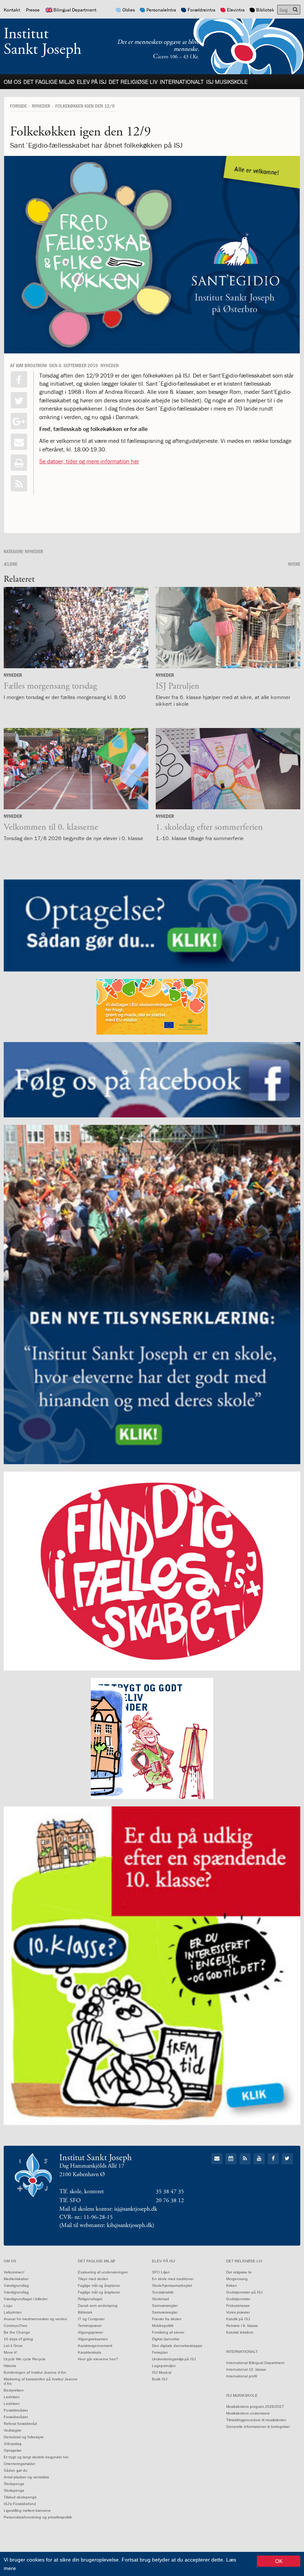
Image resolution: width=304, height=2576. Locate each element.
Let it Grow (13, 2346)
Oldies (129, 10)
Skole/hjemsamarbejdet (172, 2286)
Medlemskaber (16, 2279)
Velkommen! (14, 2272)
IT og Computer (91, 2319)
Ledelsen (12, 2397)
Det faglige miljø (49, 82)
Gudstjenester (238, 2299)
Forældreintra (201, 10)
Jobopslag (13, 2444)
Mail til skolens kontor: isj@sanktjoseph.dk (108, 2209)
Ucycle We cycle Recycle (25, 2359)
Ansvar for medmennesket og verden (35, 2319)
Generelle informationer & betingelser (258, 2427)
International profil (242, 2376)
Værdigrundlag (16, 2286)
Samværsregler (165, 2306)
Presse (33, 10)
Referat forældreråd (20, 2424)
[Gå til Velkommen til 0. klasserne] (76, 769)
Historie (10, 2366)
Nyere (294, 564)
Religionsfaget (90, 2299)
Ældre (11, 564)
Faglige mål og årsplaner (99, 2286)
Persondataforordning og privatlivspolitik (38, 2517)
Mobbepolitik (163, 2326)
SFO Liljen (161, 2272)
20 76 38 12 (170, 2200)
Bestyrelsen (14, 2390)
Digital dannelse (166, 2339)
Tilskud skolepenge (20, 2497)
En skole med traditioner (173, 2279)
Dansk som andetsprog (98, 2306)
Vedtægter (13, 2430)
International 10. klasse (246, 2369)
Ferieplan (160, 2352)
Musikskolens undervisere (248, 2413)
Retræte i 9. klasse (242, 2326)
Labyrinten (13, 2312)
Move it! (10, 2352)
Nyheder (41, 106)
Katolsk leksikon (240, 2332)
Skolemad (161, 2299)
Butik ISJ (160, 2379)
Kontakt (12, 10)
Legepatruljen (164, 2366)
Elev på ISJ (92, 82)
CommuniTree (16, 2326)
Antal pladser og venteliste (27, 2477)
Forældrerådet (16, 2410)
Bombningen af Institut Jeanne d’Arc (35, 2372)
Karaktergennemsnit (95, 2346)
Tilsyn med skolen (93, 2279)
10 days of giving (18, 2339)
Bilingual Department (75, 10)
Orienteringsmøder (19, 2464)
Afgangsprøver (90, 2332)
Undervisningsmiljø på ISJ (174, 2359)
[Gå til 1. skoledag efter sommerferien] (228, 769)
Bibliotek (265, 10)
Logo (8, 2306)
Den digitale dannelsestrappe (177, 2346)
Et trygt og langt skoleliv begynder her (36, 2457)
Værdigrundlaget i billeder (26, 2299)
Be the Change (17, 2332)
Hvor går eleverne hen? (98, 2359)
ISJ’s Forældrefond (20, 2504)
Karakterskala (90, 2352)
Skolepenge (14, 2484)
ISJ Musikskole (227, 82)
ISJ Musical (162, 2372)
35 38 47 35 (170, 2192)
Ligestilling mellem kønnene (27, 2510)
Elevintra (236, 10)
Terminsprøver (90, 2326)
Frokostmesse (238, 2306)
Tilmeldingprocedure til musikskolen (256, 2420)
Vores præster (238, 2312)
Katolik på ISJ (238, 2319)
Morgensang (237, 2279)
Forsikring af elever (168, 2332)
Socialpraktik (163, 2292)
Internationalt (182, 82)
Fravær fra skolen (167, 2319)
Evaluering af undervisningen (103, 2272)
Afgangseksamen (93, 2339)
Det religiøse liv (133, 82)
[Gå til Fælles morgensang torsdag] (76, 628)
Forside (18, 106)
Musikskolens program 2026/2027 (255, 2407)
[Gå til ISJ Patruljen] (228, 628)
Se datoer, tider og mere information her (89, 461)
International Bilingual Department (255, 2363)
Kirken (232, 2286)
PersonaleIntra (161, 10)
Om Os (12, 82)
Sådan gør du (16, 2470)
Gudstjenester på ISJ (244, 2292)
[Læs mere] (19, 483)
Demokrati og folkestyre (24, 2437)
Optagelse (13, 2450)
